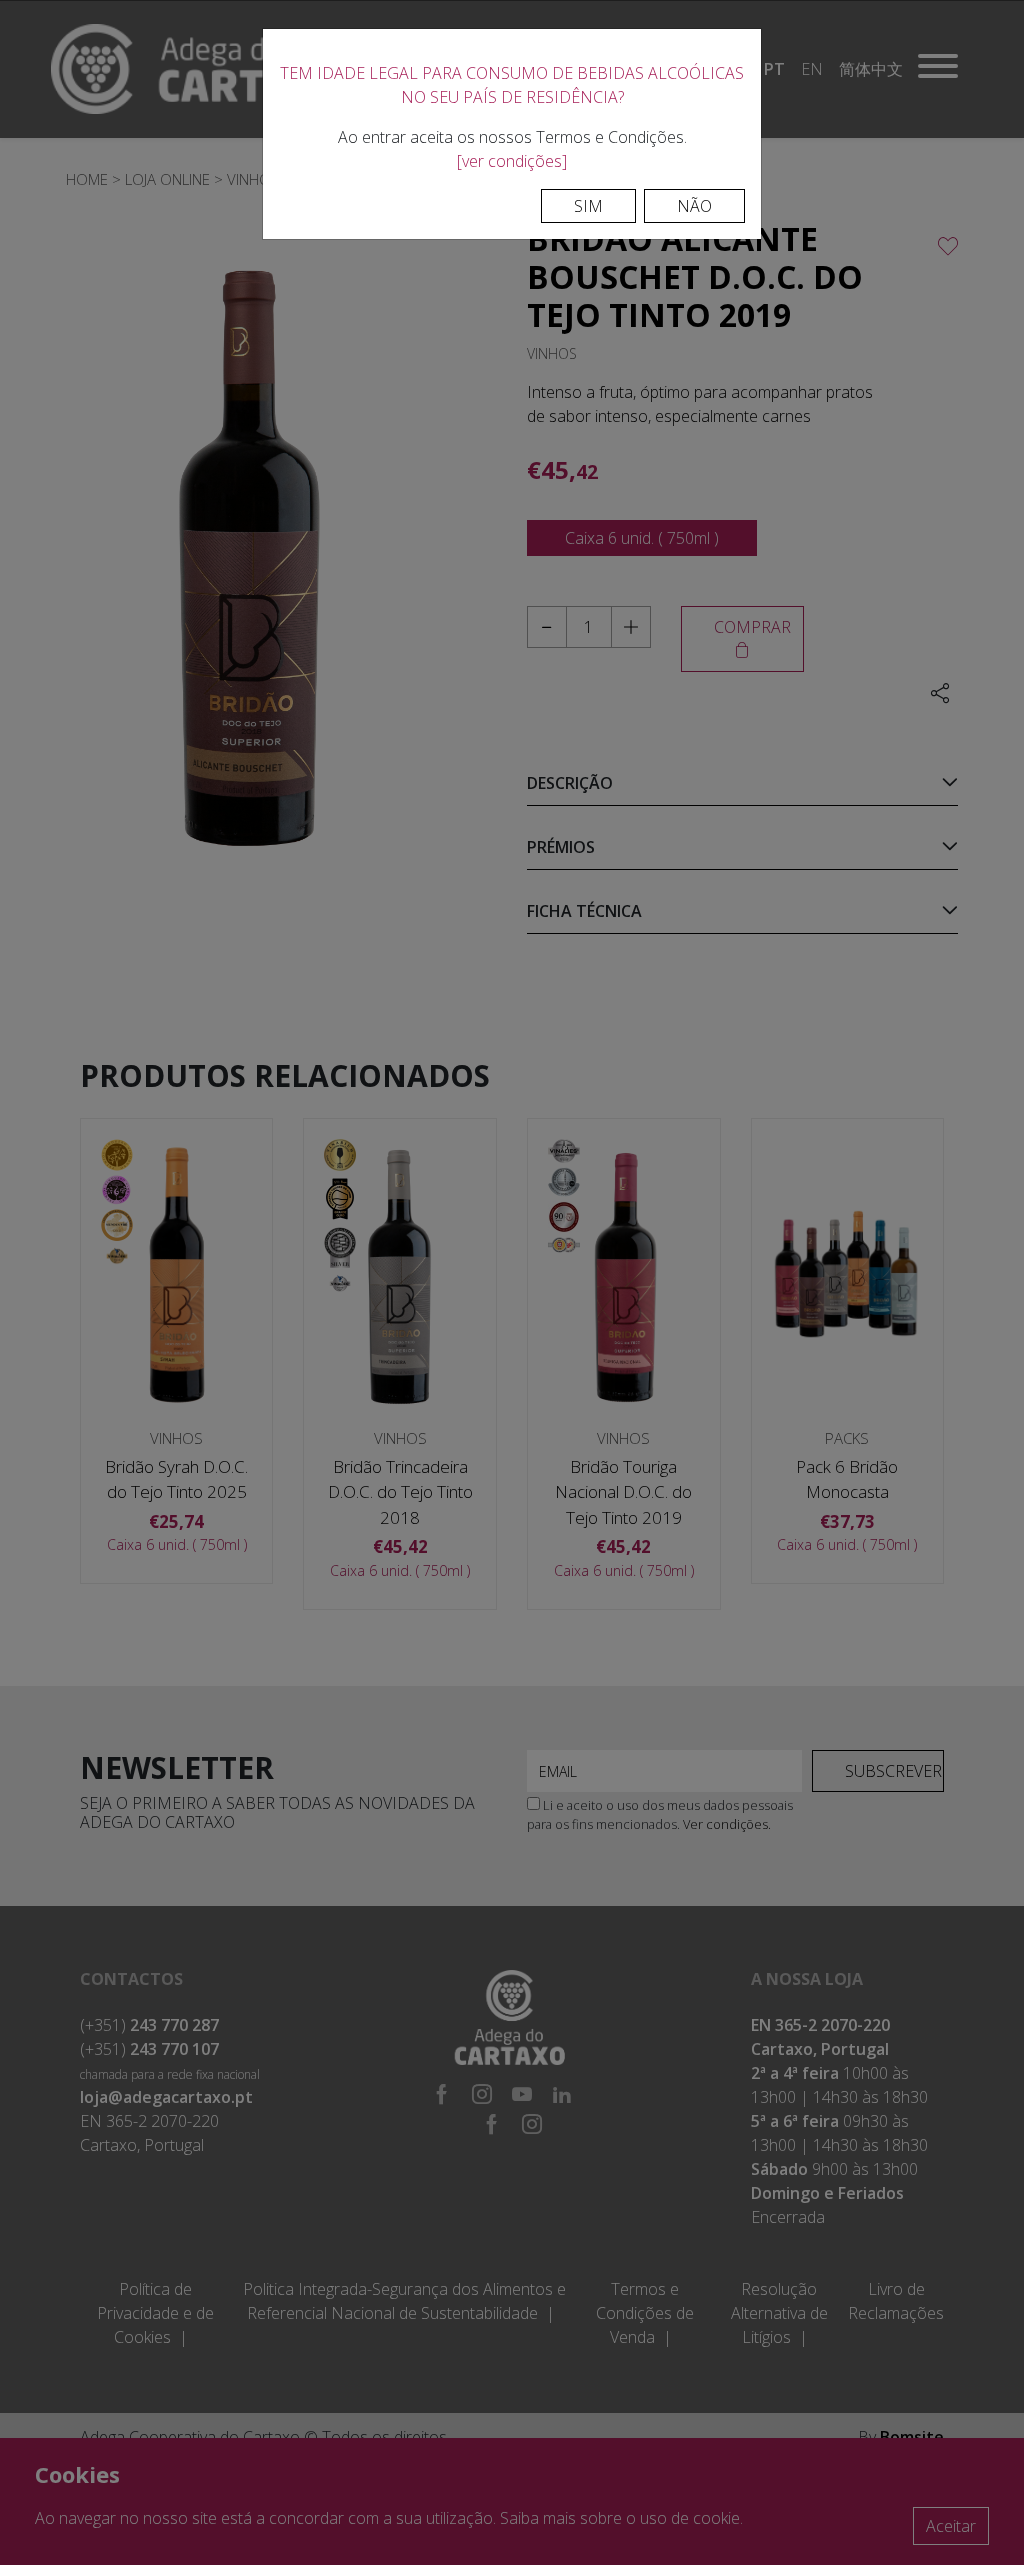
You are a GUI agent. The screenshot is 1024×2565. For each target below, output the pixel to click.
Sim (588, 206)
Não (694, 206)
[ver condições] (512, 161)
